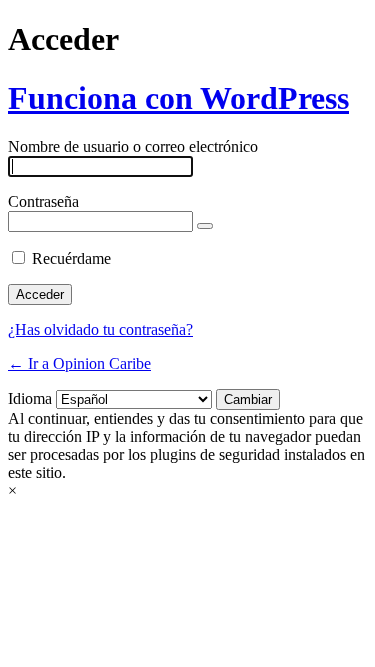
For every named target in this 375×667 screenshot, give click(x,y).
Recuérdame (71, 258)
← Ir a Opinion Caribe (79, 363)
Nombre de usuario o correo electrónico (133, 146)
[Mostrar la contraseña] (205, 226)
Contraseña (43, 201)
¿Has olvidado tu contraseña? (100, 329)
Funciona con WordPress (178, 98)
